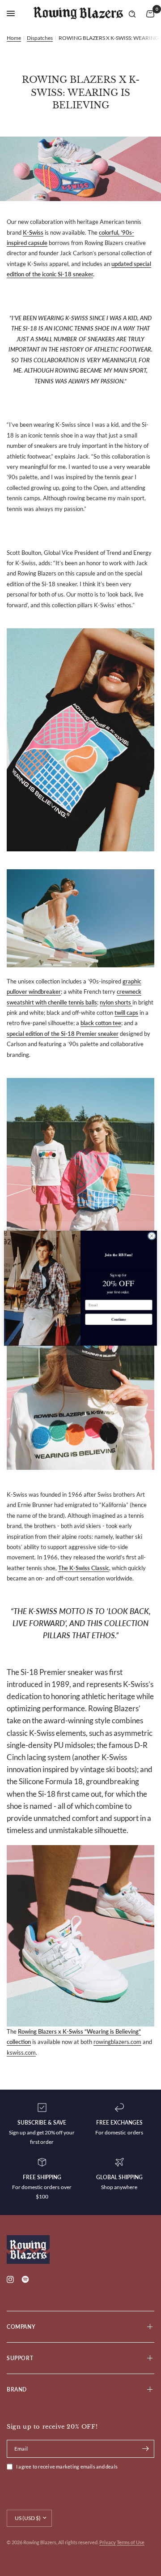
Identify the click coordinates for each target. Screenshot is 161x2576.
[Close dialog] (152, 1236)
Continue (119, 1319)
